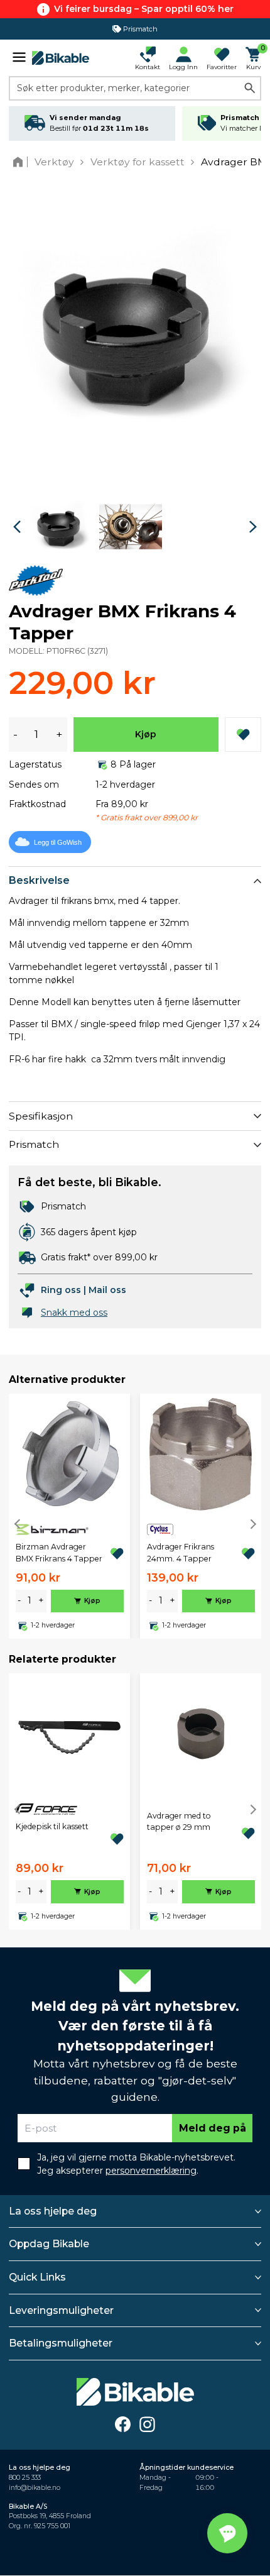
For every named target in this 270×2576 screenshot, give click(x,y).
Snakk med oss (74, 1313)
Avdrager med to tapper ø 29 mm (179, 1821)
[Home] (20, 162)
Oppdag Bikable (49, 2244)
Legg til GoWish (58, 842)
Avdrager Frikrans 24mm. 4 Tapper (181, 1552)
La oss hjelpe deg (53, 2211)
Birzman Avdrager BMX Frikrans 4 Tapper (59, 1552)
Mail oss (107, 1290)
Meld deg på (213, 2128)
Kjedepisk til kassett (52, 1826)
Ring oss (61, 1290)
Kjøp (146, 734)
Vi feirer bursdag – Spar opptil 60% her (144, 9)
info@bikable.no (35, 2488)
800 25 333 (25, 2478)
